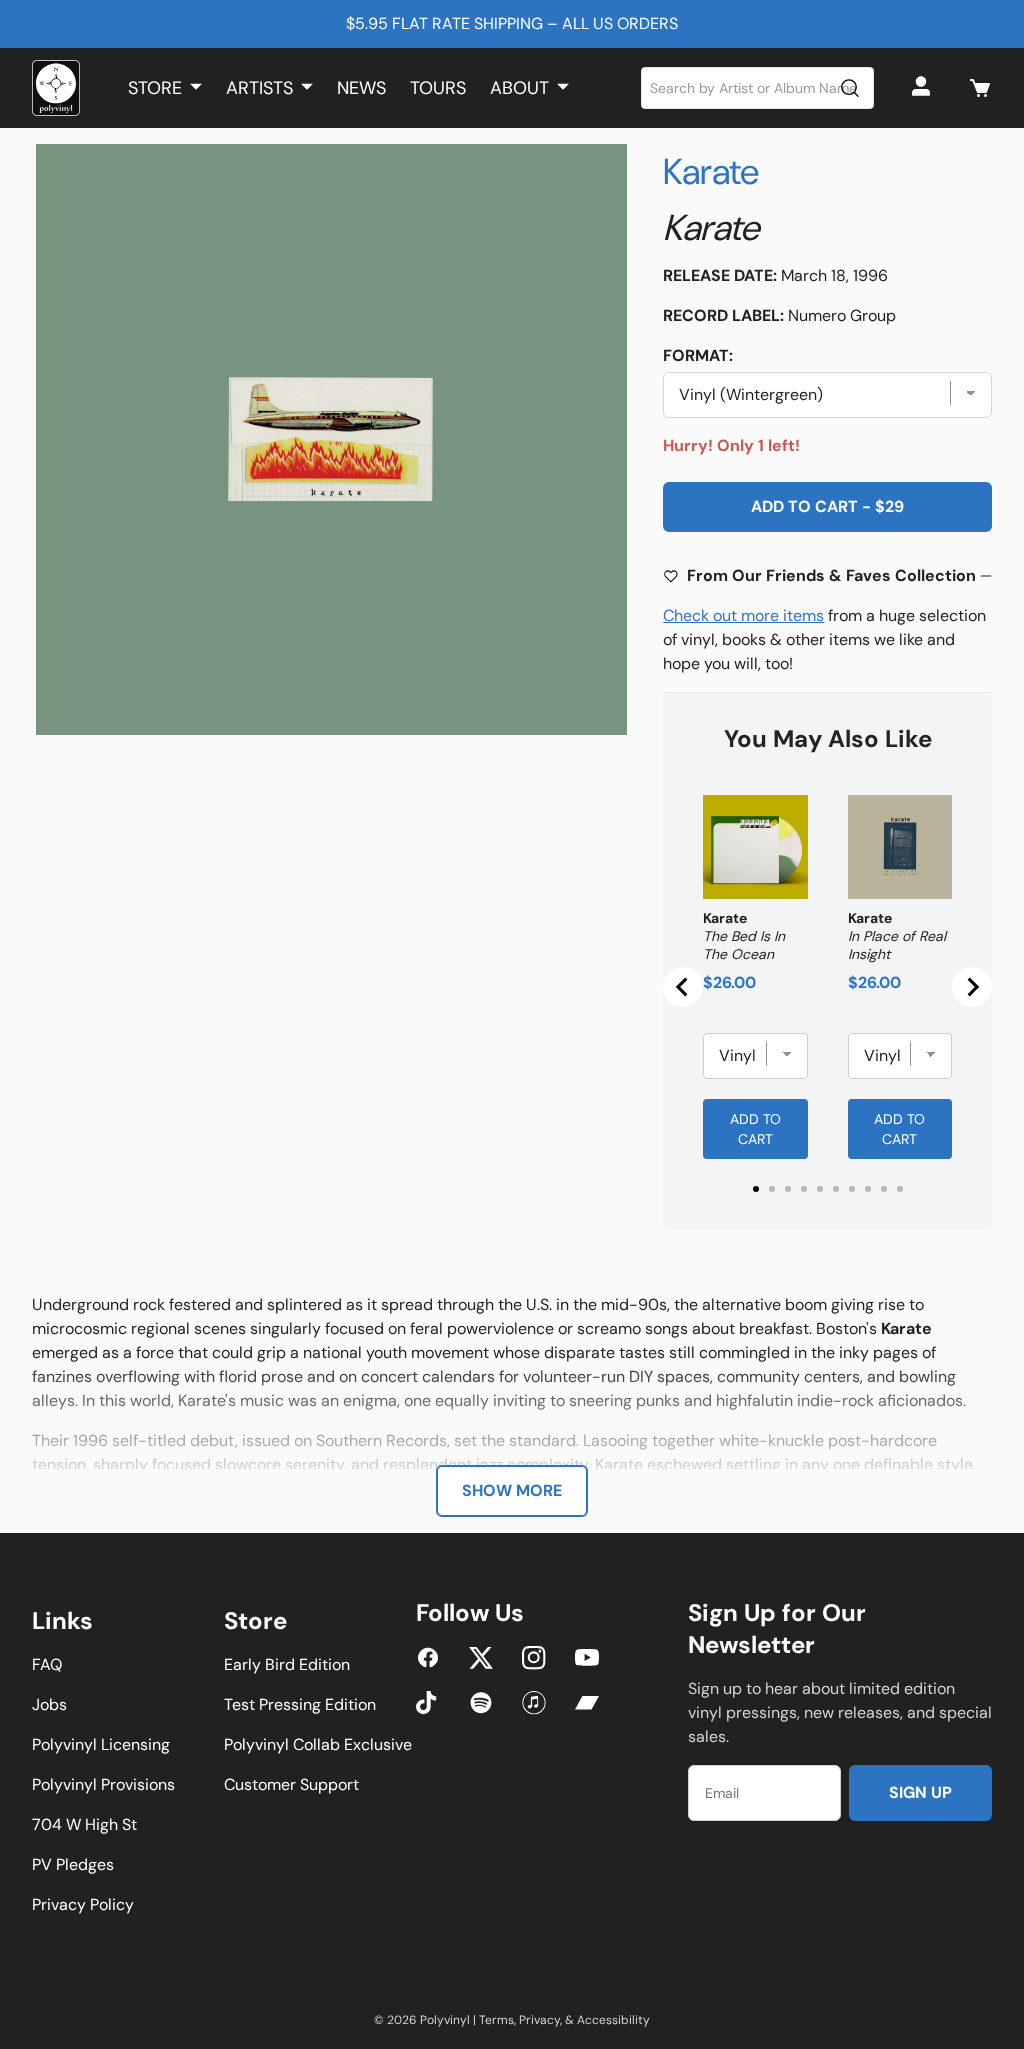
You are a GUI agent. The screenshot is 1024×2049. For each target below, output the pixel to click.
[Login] (924, 88)
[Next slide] (972, 987)
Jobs (49, 1704)
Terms (496, 2020)
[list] (331, 439)
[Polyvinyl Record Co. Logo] (56, 88)
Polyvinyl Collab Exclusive (318, 1744)
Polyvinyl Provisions (103, 1784)
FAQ (47, 1664)
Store (155, 88)
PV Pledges (73, 1864)
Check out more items (743, 615)
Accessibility (613, 2020)
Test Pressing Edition (300, 1704)
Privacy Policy (83, 1904)
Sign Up (920, 1792)
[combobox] (758, 88)
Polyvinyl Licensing (101, 1744)
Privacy (539, 2020)
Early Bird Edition (287, 1664)
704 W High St (84, 1824)
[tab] (756, 1189)
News (361, 88)
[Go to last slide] (683, 987)
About (519, 88)
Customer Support (291, 1784)
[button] (980, 88)
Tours (438, 88)
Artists (259, 88)
